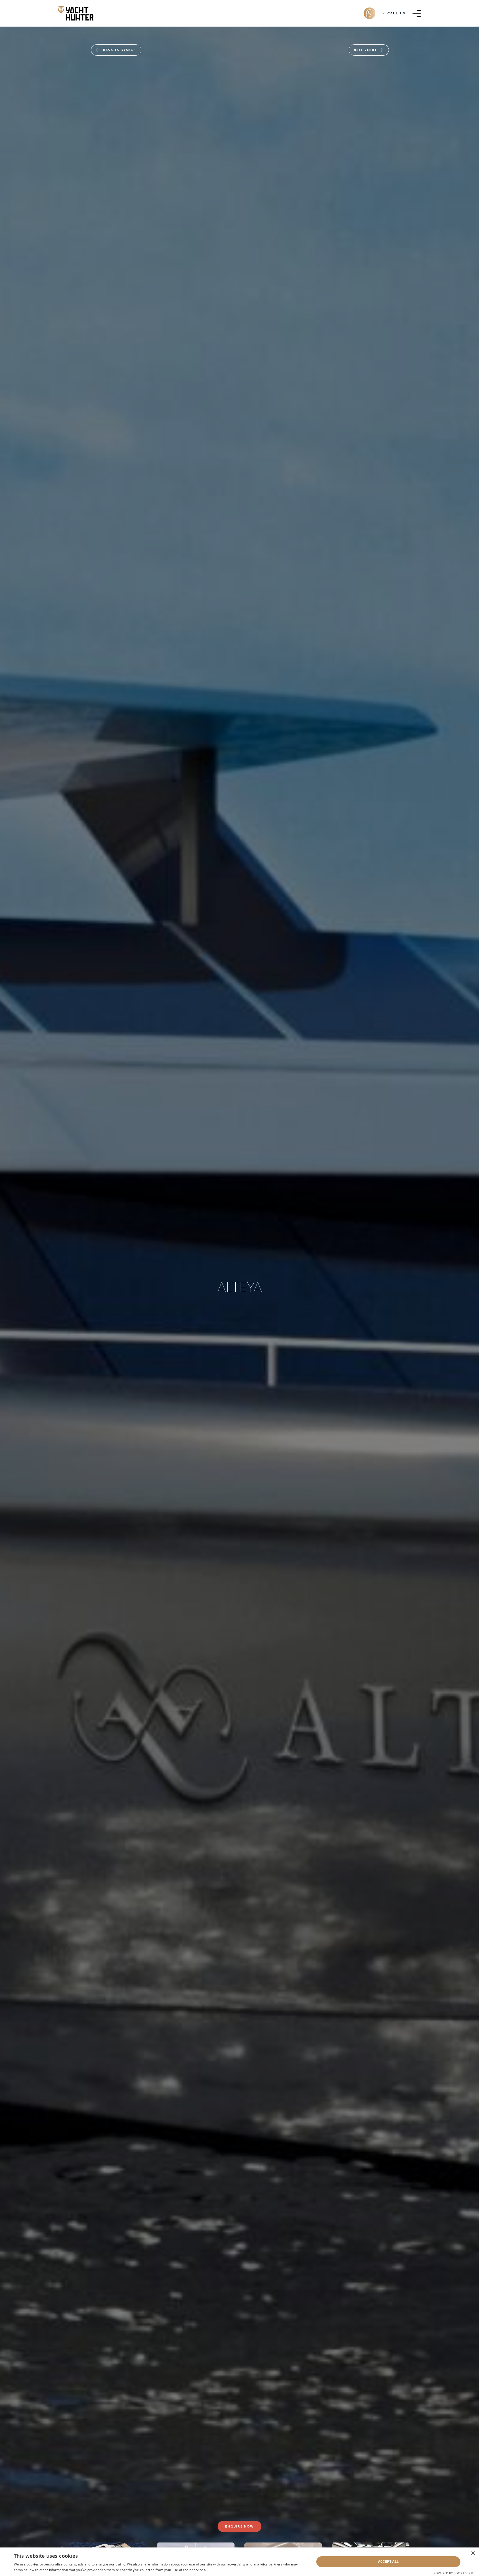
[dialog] (239, 2562)
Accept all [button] (388, 2561)
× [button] (473, 2553)
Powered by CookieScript (454, 2573)
